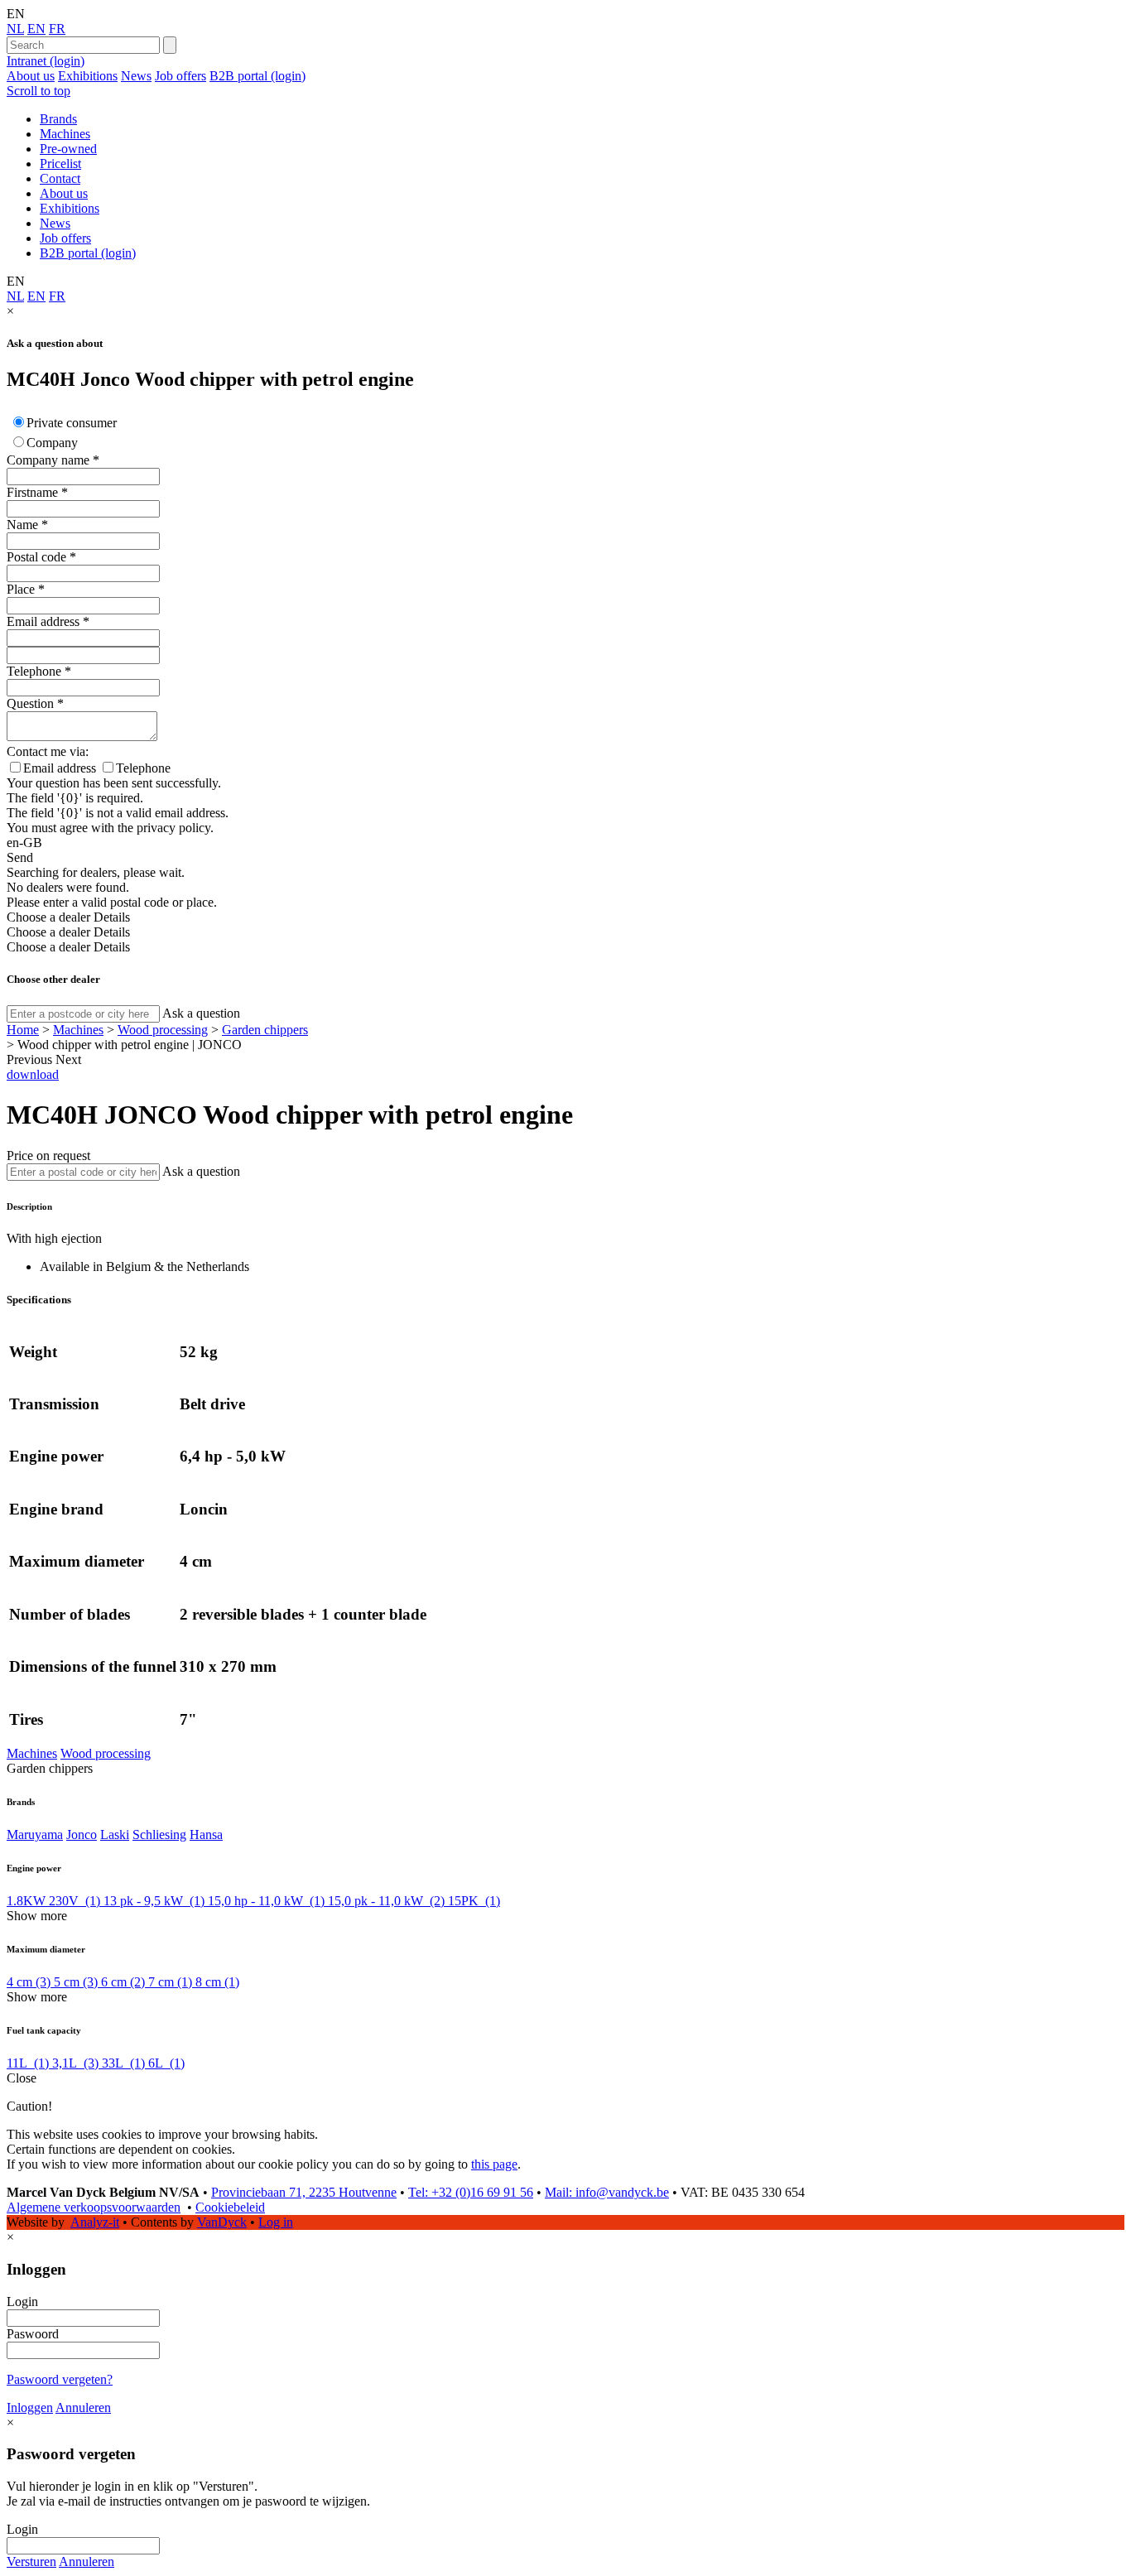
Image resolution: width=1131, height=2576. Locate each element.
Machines (65, 134)
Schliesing (159, 1834)
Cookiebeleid (230, 2207)
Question (30, 703)
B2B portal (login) (257, 76)
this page (494, 2164)
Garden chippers (265, 1030)
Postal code (36, 557)
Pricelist (60, 164)
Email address (43, 621)
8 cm (217, 1982)
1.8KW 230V (53, 1901)
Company (52, 443)
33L (123, 2063)
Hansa (206, 1834)
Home (23, 1030)
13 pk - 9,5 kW (154, 1901)
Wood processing (163, 1030)
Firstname (32, 492)
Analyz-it (95, 2222)
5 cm (76, 1982)
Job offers (180, 76)
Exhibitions (88, 76)
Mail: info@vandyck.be (607, 2192)
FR (57, 29)
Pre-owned (68, 149)
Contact (60, 178)
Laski (115, 1834)
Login (22, 2302)
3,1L (75, 2063)
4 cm (29, 1982)
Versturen (31, 2562)
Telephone (34, 671)
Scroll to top (39, 91)
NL (15, 29)
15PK (474, 1901)
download (33, 1074)
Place (21, 589)
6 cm (123, 1982)
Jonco (82, 1834)
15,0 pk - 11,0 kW (386, 1901)
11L (28, 2063)
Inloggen (30, 2407)
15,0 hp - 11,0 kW (266, 1901)
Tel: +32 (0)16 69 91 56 (471, 2192)
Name (22, 525)
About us (31, 76)
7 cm (170, 1982)
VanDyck (222, 2222)
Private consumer (72, 423)
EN (36, 29)
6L (166, 2063)
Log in (276, 2222)
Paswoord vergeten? (60, 2379)
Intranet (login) (46, 61)
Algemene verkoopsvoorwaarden (94, 2207)
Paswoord (33, 2334)
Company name (48, 460)
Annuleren (83, 2407)
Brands (58, 119)
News (136, 76)
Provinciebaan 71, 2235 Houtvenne (304, 2192)
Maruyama (35, 1834)
